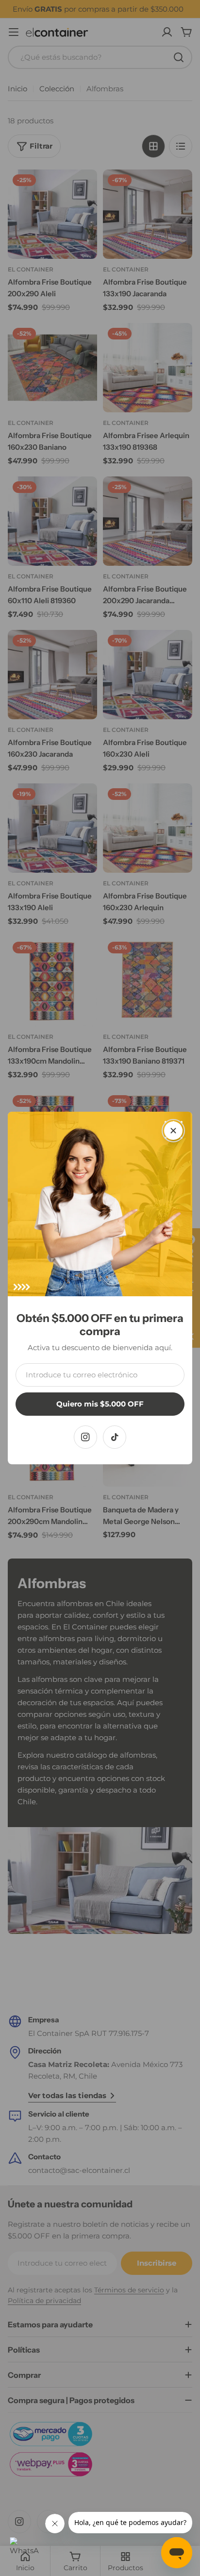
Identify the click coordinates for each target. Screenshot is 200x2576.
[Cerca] (173, 1131)
